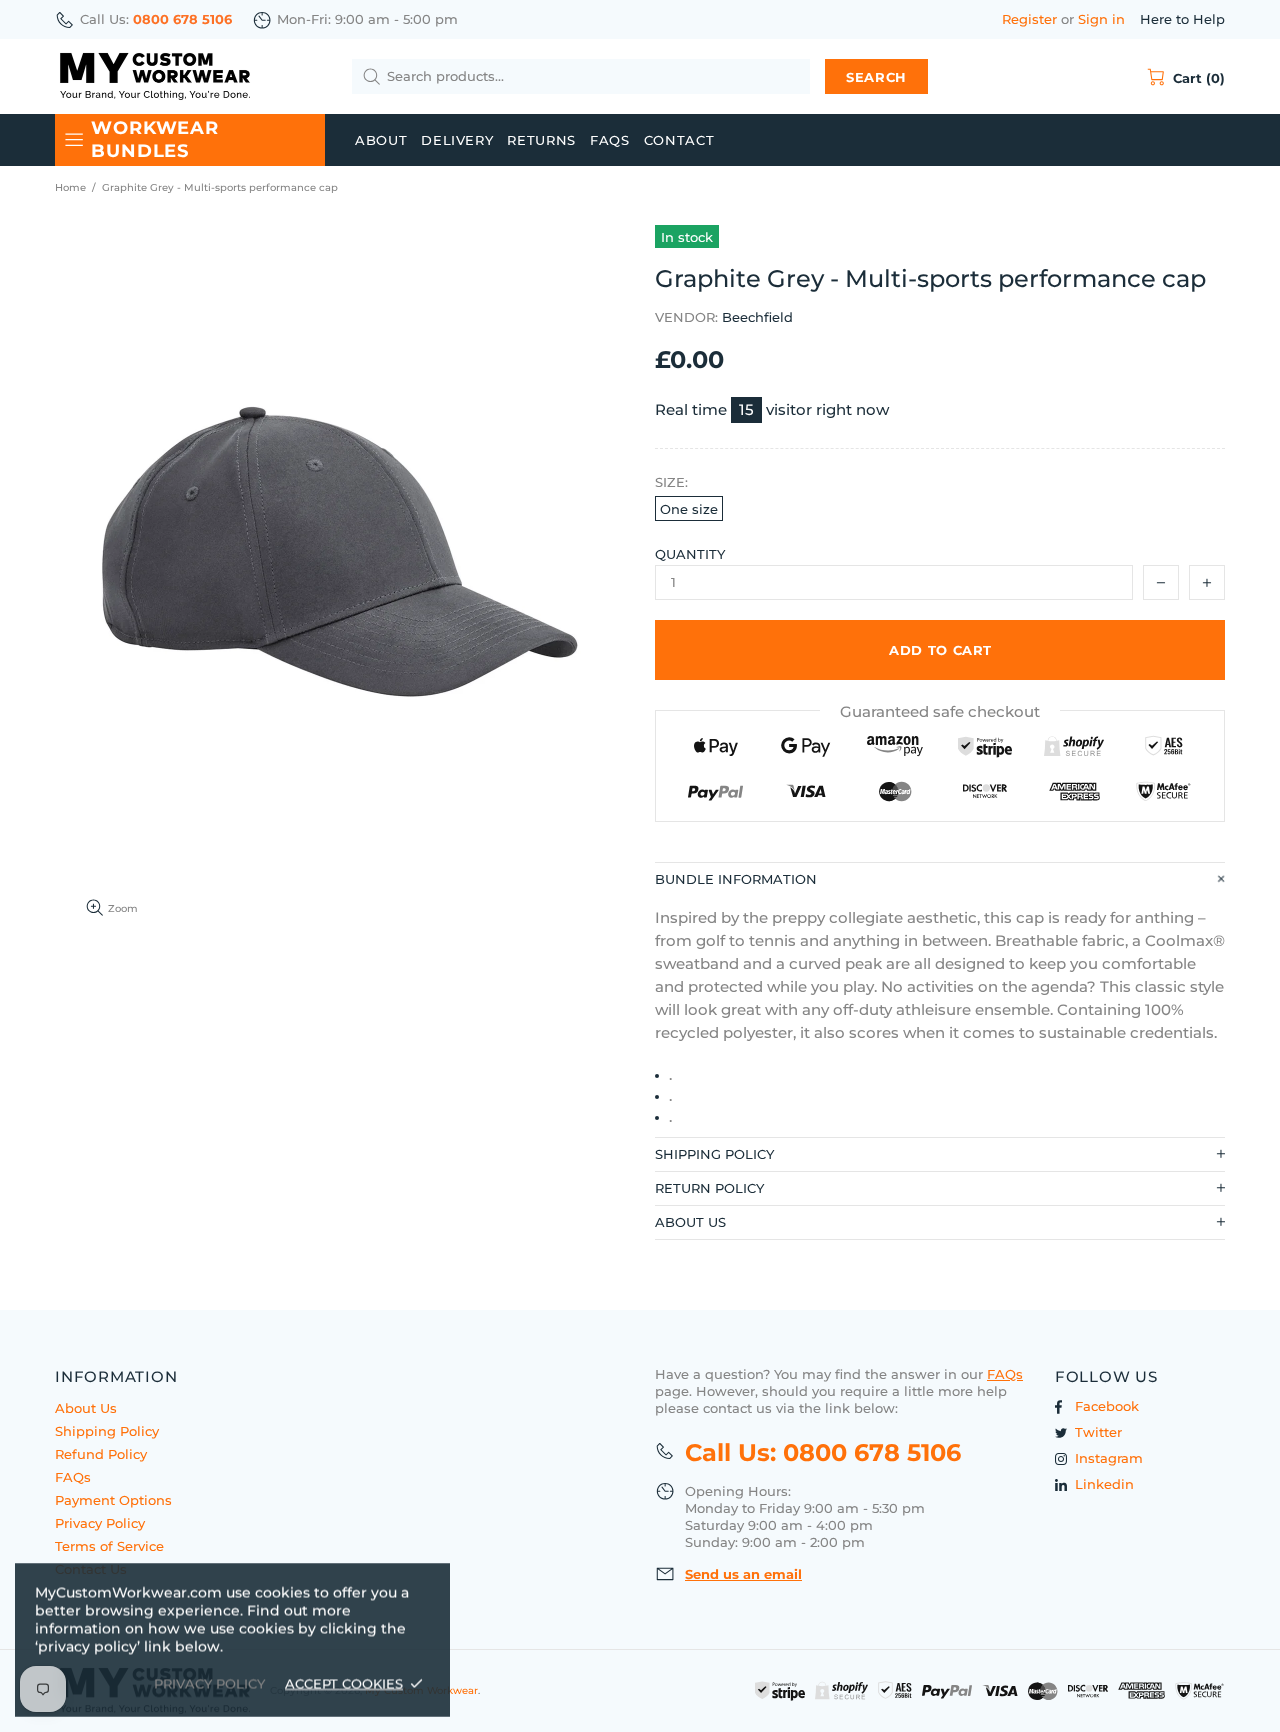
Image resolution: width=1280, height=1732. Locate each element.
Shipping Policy (107, 1431)
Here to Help (1182, 19)
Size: (671, 482)
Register (1029, 19)
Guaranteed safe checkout (940, 711)
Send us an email (743, 1574)
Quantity (690, 554)
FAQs (73, 1477)
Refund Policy (101, 1454)
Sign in (1101, 19)
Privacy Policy (100, 1523)
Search (876, 77)
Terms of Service (109, 1546)
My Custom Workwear (155, 76)
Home (70, 187)
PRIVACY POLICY (209, 1683)
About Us (86, 1408)
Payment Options (113, 1500)
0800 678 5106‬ (182, 19)
